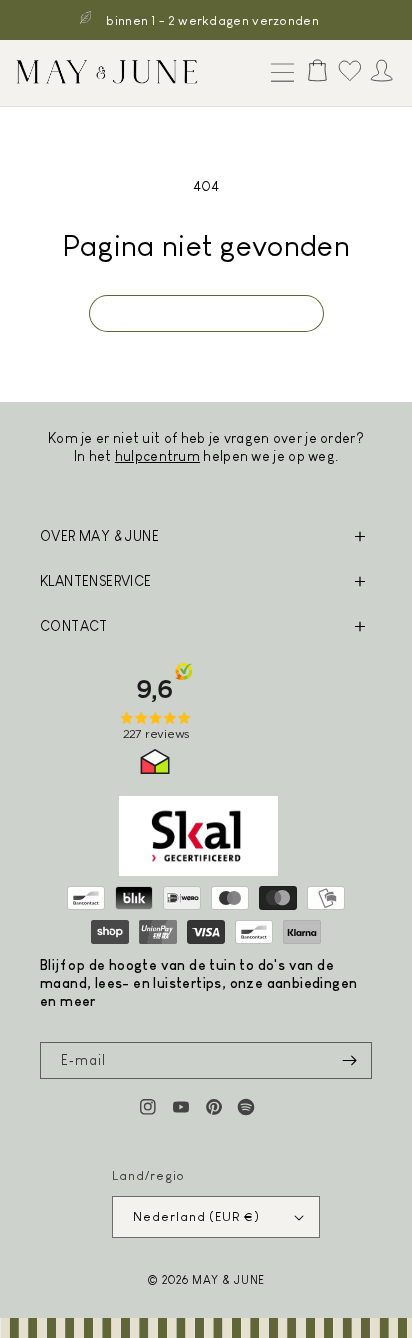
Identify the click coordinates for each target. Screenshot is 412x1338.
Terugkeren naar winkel (206, 312)
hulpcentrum (157, 456)
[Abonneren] (349, 1060)
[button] (278, 74)
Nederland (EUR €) (196, 1216)
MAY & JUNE (228, 1279)
